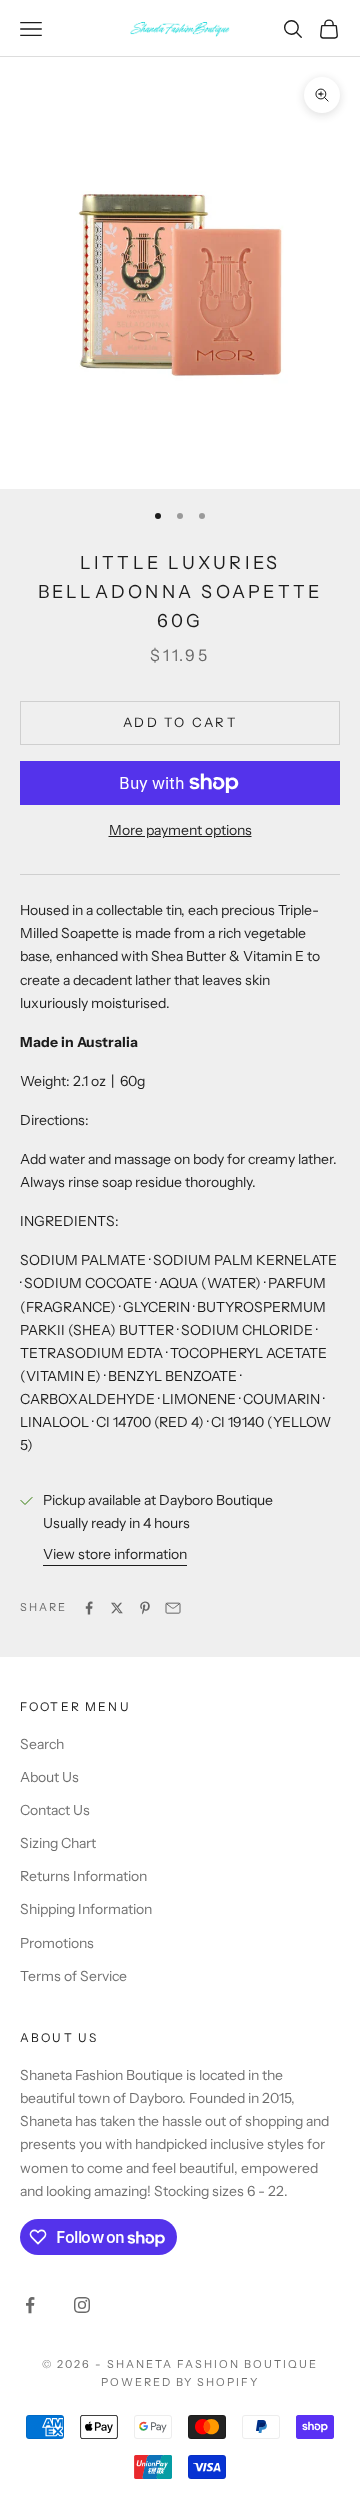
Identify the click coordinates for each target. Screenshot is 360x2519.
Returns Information (83, 1876)
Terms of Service (73, 1976)
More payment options (180, 830)
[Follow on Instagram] (82, 2305)
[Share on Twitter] (117, 1608)
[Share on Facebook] (89, 1608)
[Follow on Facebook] (30, 2305)
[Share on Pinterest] (145, 1608)
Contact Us (55, 1810)
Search (42, 1744)
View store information (115, 1554)
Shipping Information (86, 1909)
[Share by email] (173, 1608)
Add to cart (180, 722)
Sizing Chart (58, 1843)
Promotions (57, 1943)
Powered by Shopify (180, 2382)
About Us (49, 1777)
